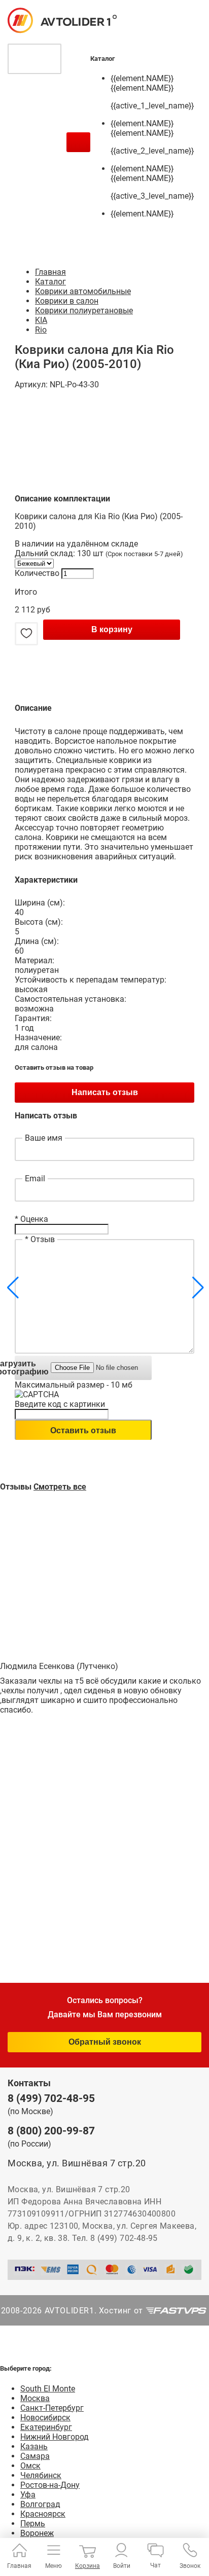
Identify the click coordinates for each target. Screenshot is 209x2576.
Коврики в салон (67, 301)
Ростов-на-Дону (50, 2485)
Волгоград (40, 2504)
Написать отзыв (105, 1092)
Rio (41, 330)
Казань (34, 2446)
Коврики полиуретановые (84, 311)
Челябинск (41, 2475)
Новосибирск (45, 2418)
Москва (35, 2398)
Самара (35, 2456)
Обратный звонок (105, 2042)
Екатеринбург (46, 2427)
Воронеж (37, 2533)
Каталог (50, 282)
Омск (30, 2466)
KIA (41, 320)
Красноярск (43, 2514)
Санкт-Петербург (52, 2408)
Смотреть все (60, 1487)
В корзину (112, 629)
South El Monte (48, 2389)
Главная (50, 272)
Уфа (28, 2495)
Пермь (33, 2524)
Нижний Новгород (55, 2437)
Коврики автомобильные (83, 291)
